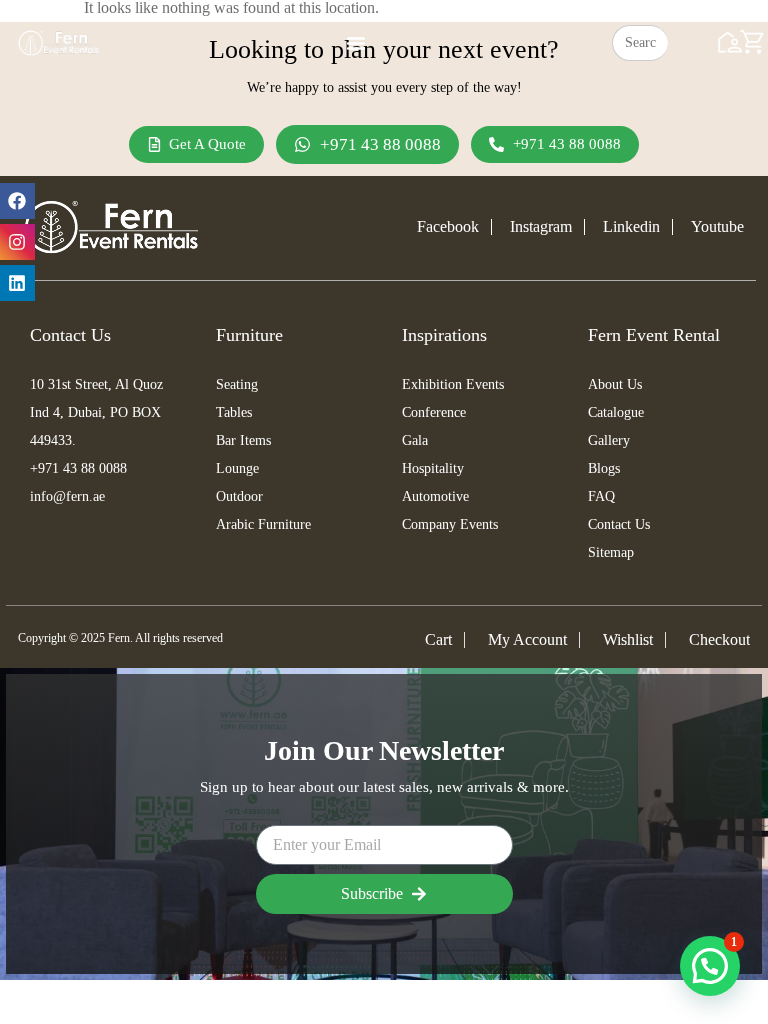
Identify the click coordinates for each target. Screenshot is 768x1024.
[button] (710, 966)
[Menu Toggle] (356, 43)
